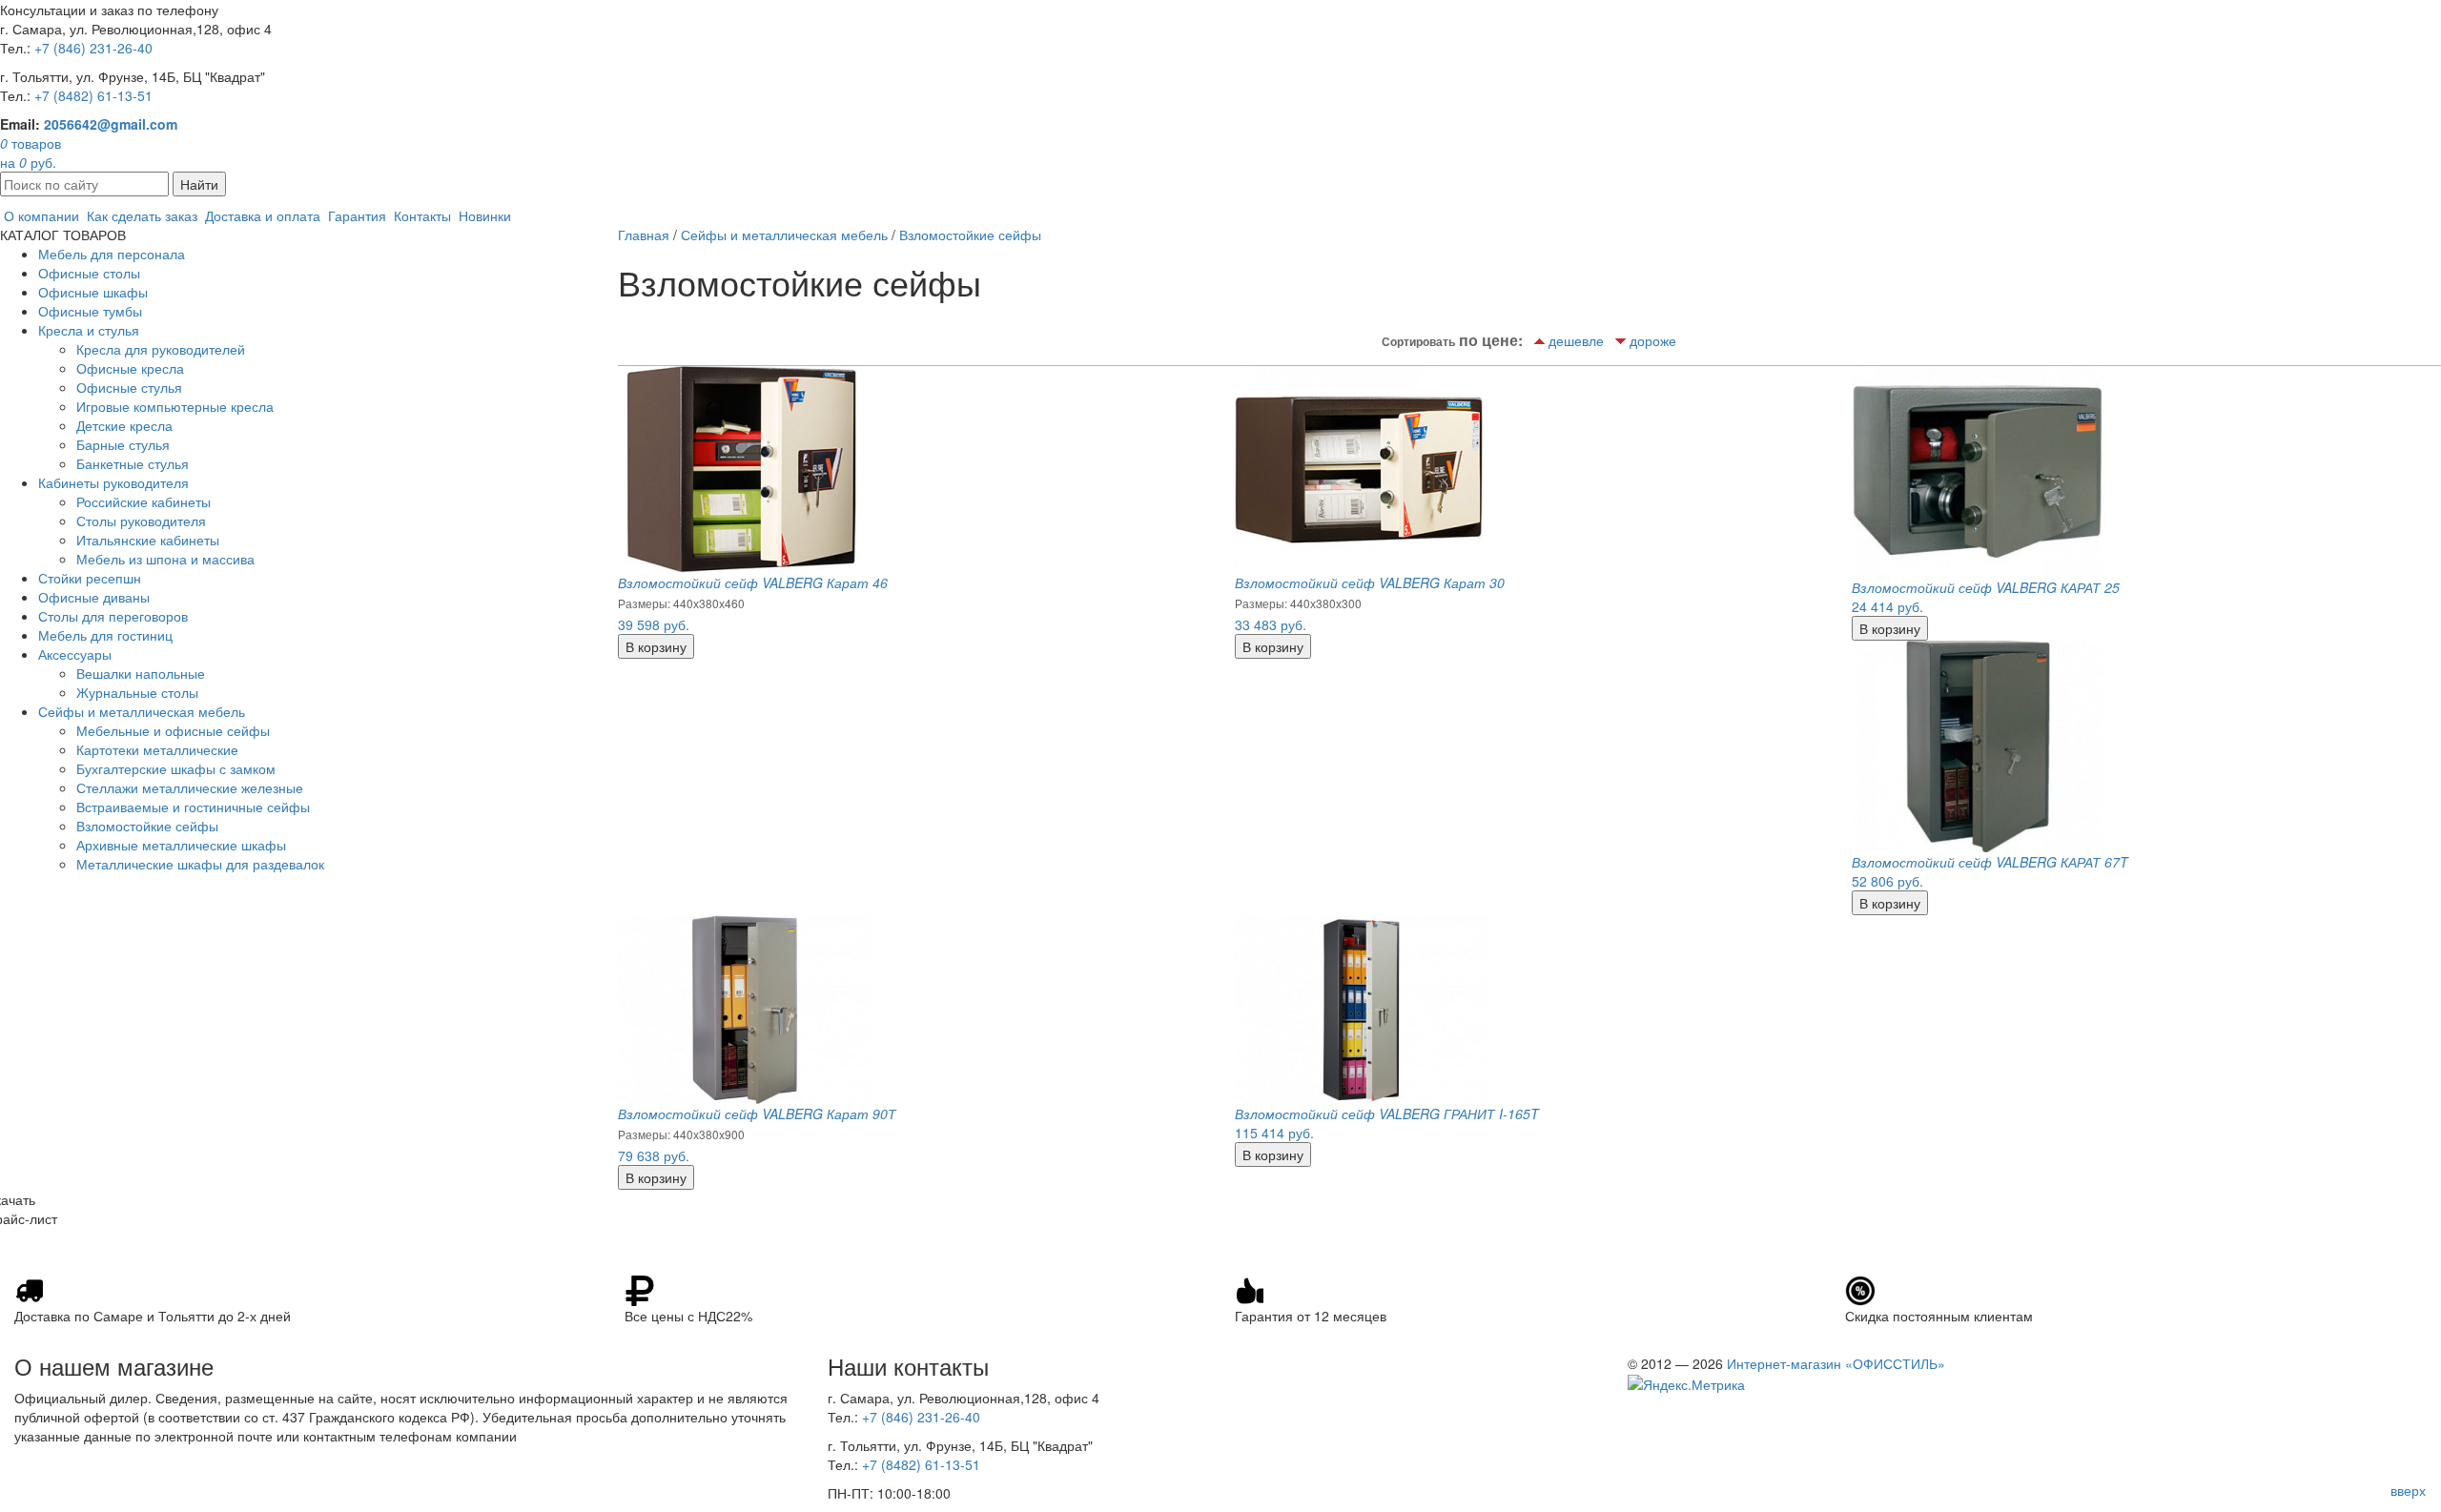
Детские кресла (124, 425)
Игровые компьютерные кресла (175, 406)
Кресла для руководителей (161, 349)
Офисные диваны (94, 597)
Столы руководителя (141, 521)
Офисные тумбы (90, 311)
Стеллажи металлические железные (190, 787)
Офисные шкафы (93, 292)
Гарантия (357, 215)
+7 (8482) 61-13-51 (93, 95)
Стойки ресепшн (90, 578)
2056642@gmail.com (111, 124)
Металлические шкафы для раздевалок (200, 864)
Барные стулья (123, 444)
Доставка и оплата (263, 215)
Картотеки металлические (157, 749)
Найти (199, 184)
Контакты (422, 215)
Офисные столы (89, 273)
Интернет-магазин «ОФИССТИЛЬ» (1836, 1363)
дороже (1653, 340)
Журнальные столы (137, 692)
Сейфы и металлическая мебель (142, 711)
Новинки (485, 215)
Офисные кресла (130, 368)
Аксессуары (75, 654)
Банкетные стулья (133, 463)
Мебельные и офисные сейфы (173, 730)
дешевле (1576, 340)
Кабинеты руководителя (113, 482)
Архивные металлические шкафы (181, 845)
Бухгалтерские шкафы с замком (176, 768)
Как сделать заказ (142, 215)
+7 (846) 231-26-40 (93, 48)
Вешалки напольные (141, 673)
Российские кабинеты (144, 501)
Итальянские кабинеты (148, 540)
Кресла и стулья (89, 330)
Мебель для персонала (112, 254)
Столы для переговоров (113, 616)
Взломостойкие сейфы (147, 826)
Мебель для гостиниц (105, 635)
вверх (2408, 1490)
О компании (41, 215)
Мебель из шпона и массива (165, 559)
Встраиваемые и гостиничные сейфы (193, 807)
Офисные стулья (129, 387)
